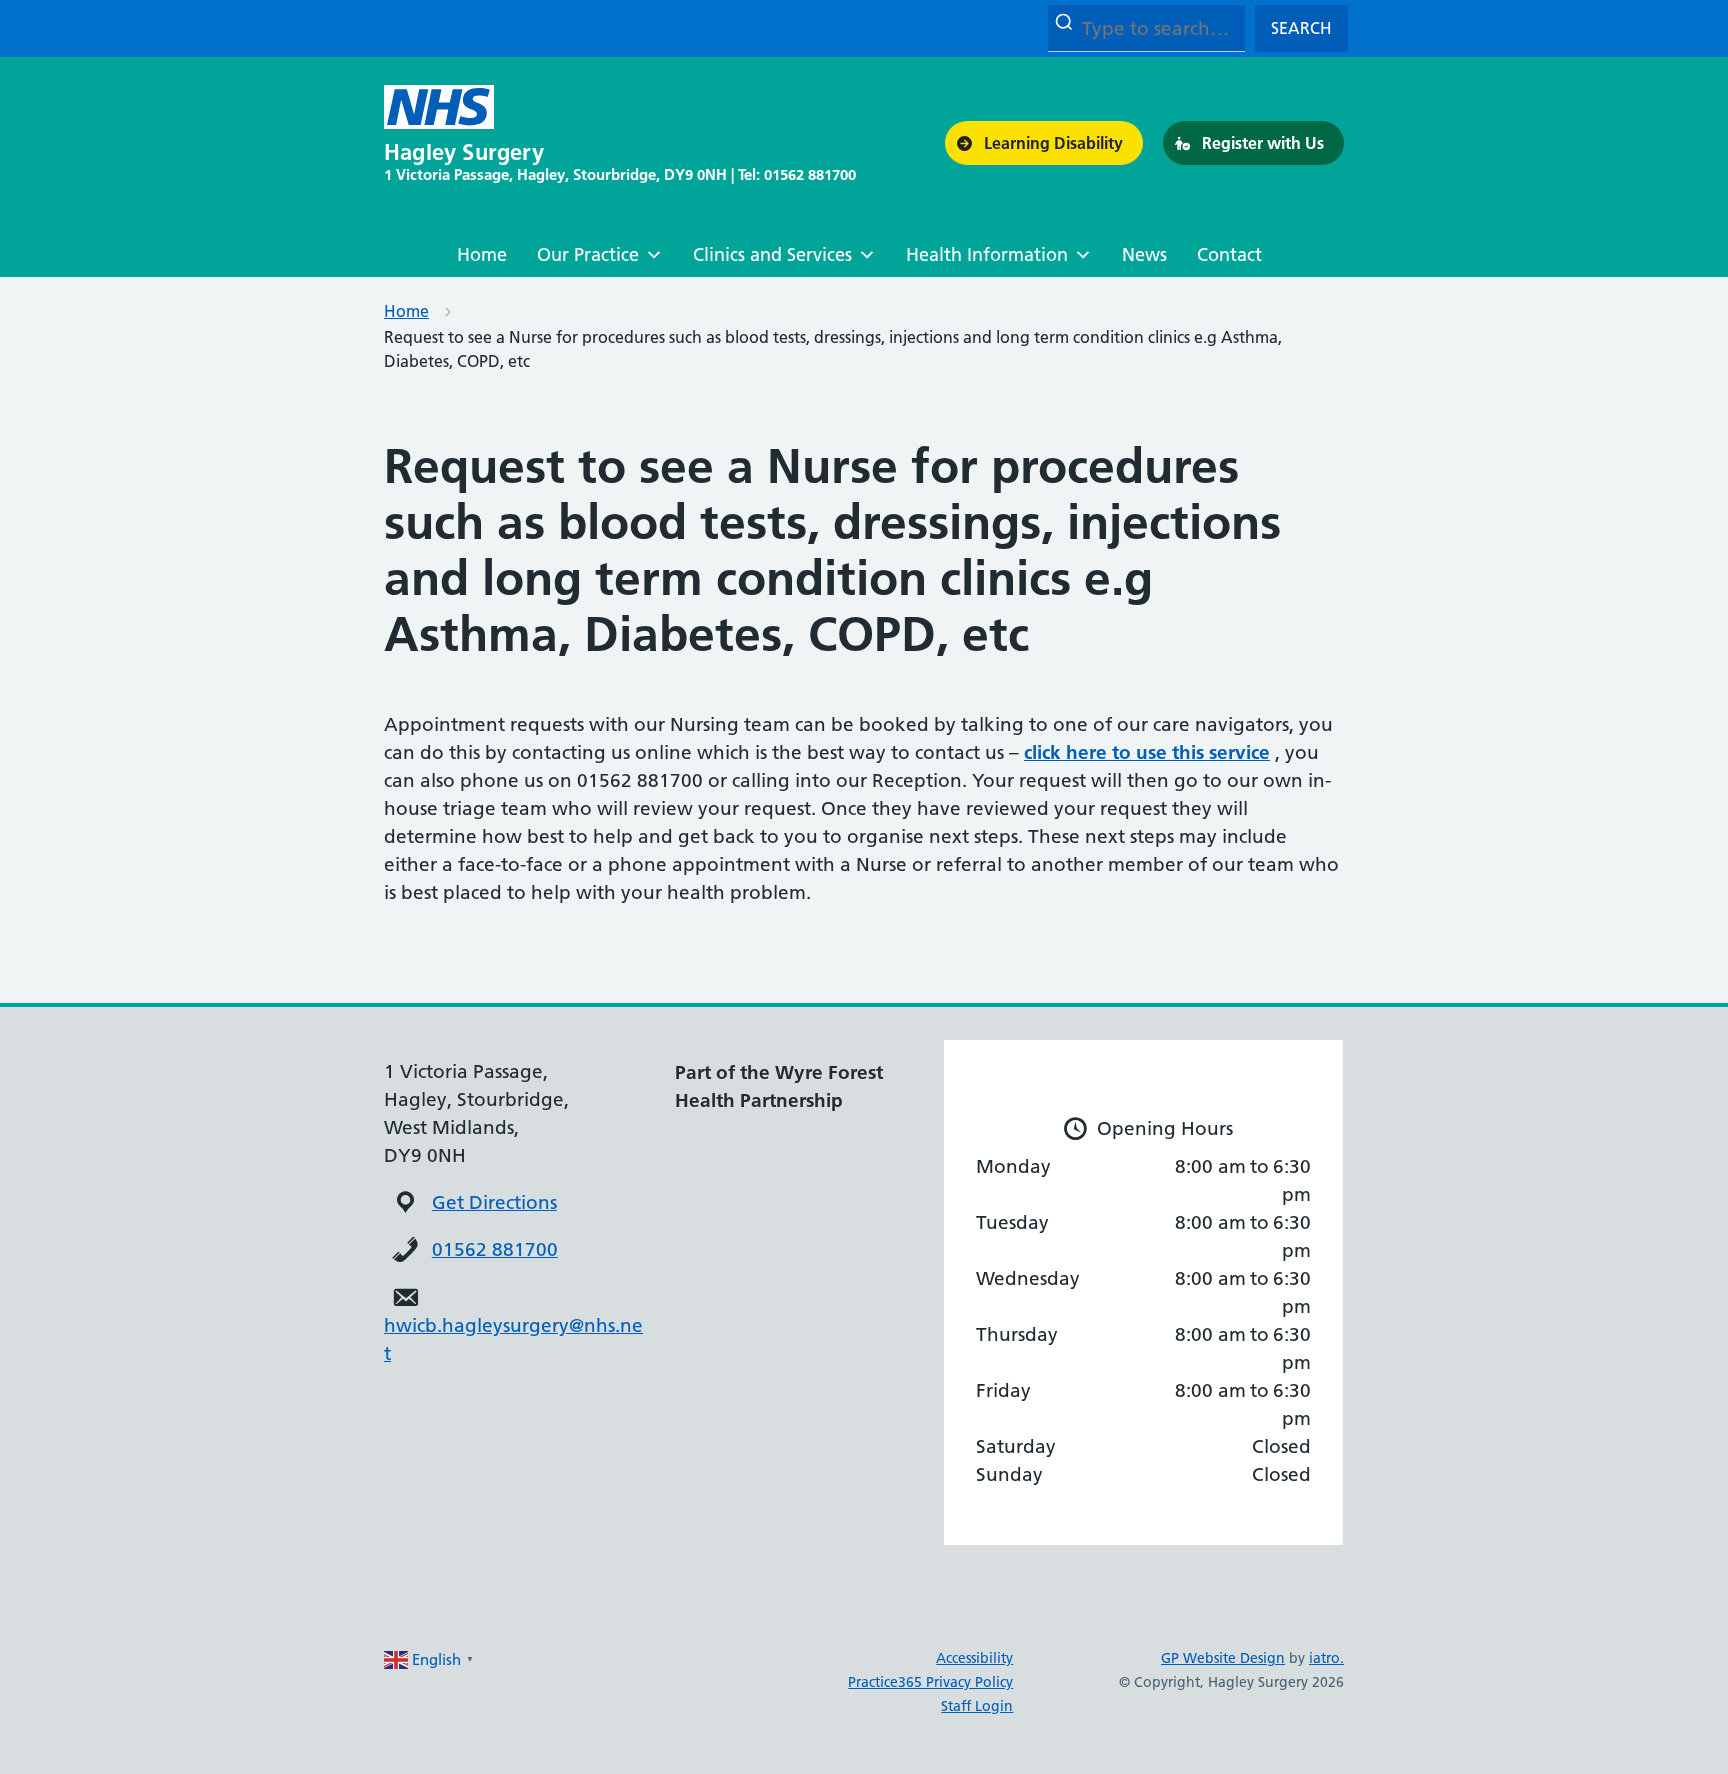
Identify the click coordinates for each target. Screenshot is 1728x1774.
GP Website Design (1223, 1658)
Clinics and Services (772, 254)
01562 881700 (495, 1249)
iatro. (1326, 1658)
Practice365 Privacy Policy (930, 1682)
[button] (1044, 143)
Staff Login (977, 1706)
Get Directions (494, 1202)
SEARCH (1301, 28)
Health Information (987, 254)
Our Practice (588, 254)
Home (482, 254)
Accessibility (974, 1658)
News (1144, 254)
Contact (1229, 254)
